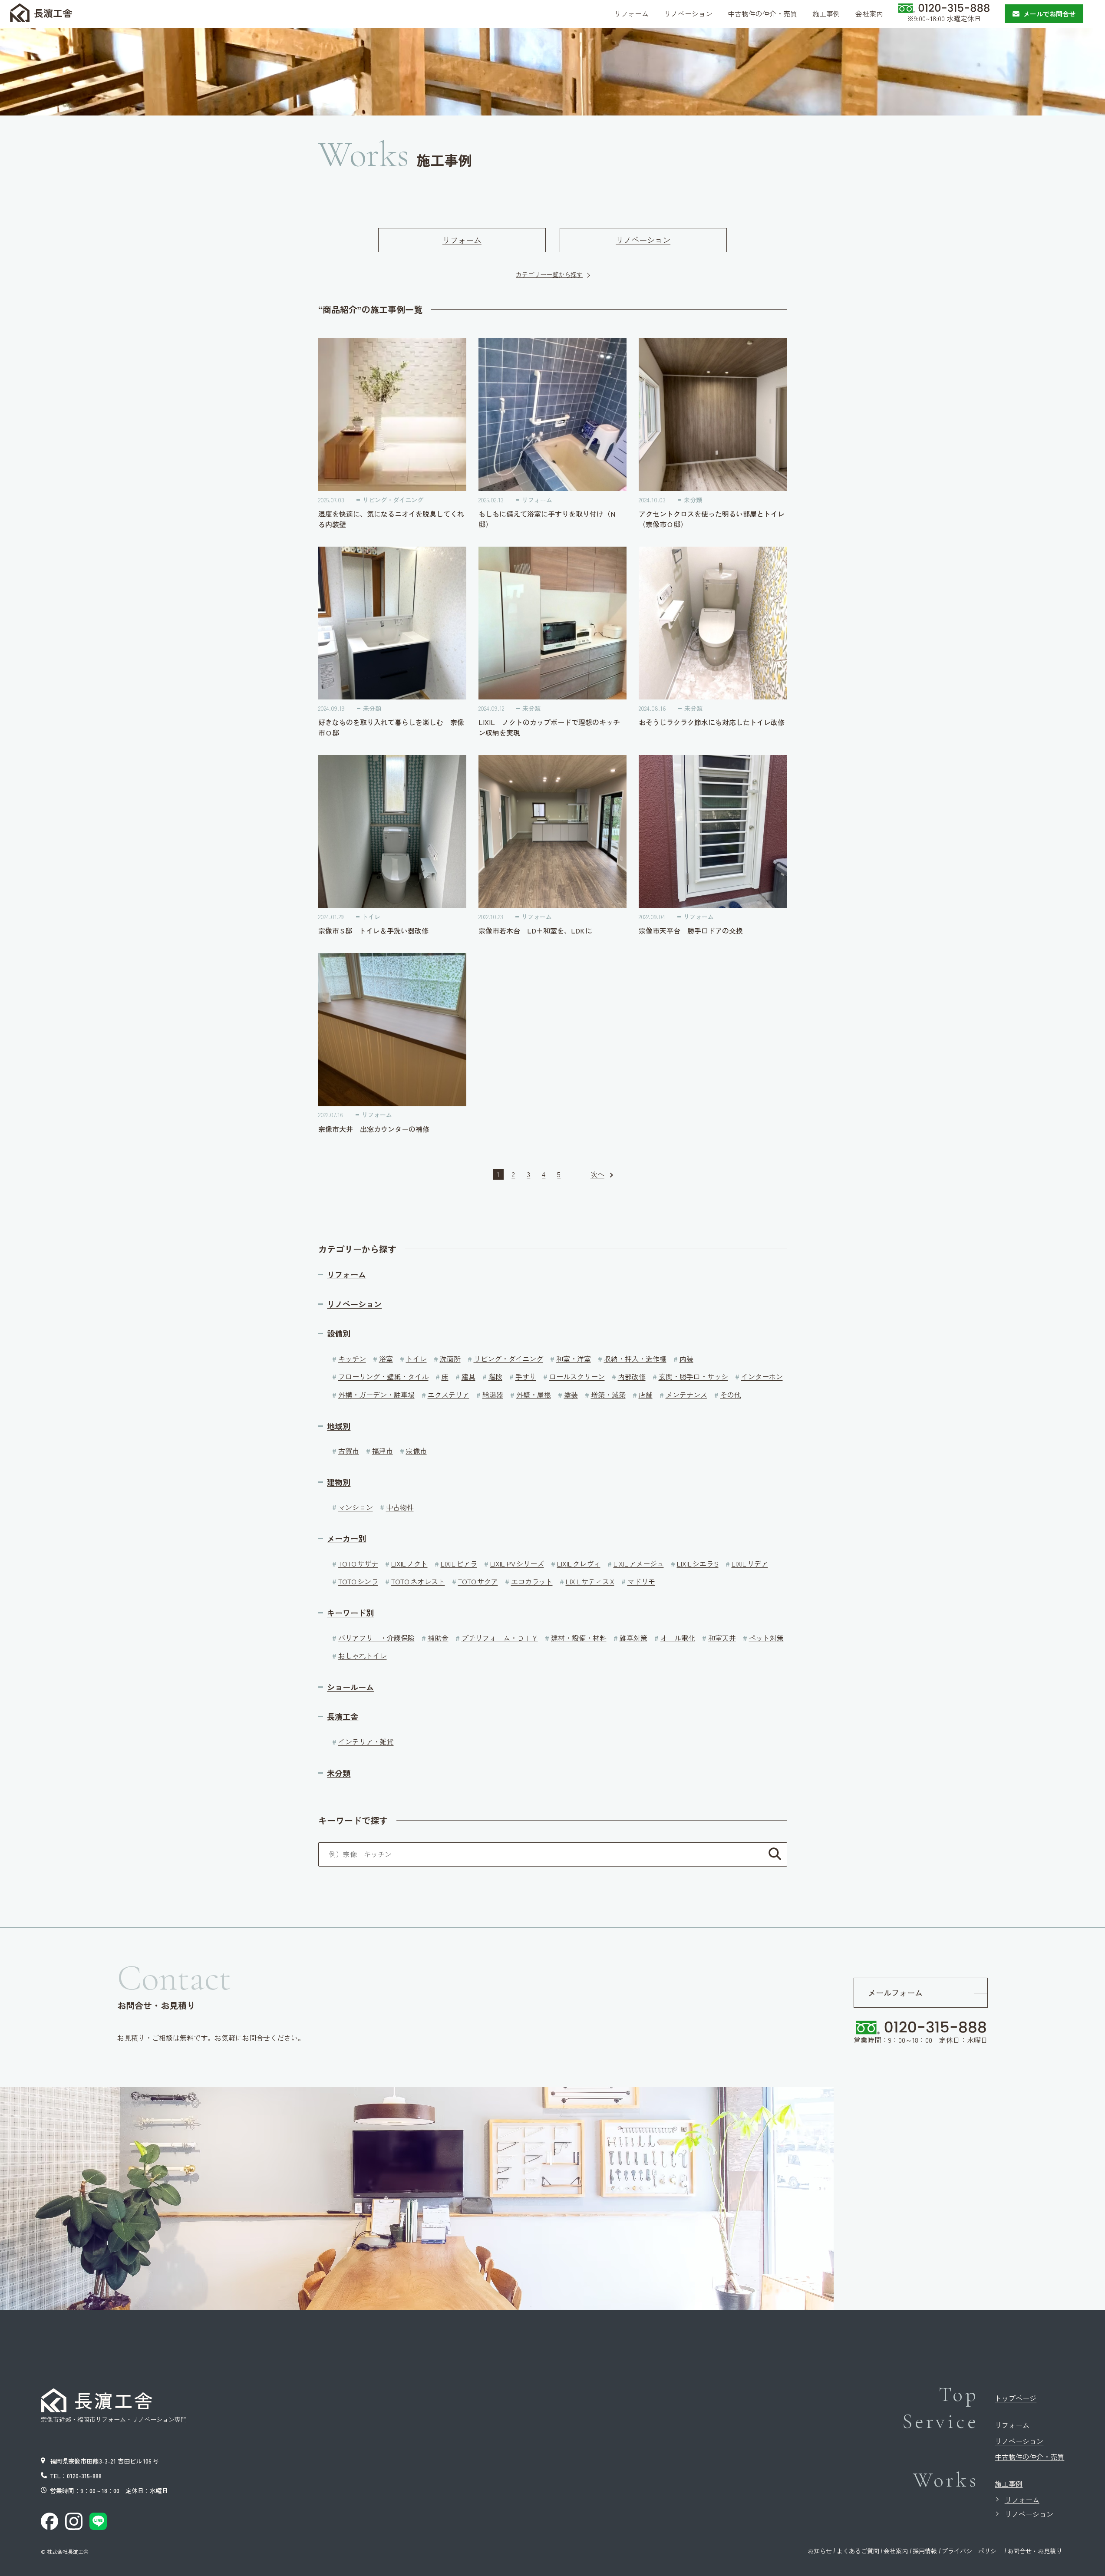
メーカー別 (346, 1539)
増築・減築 (608, 1395)
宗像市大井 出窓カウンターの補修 (374, 1129)
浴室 (386, 1359)
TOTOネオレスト (418, 1581)
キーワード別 (350, 1613)
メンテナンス (686, 1395)
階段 (495, 1376)
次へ (597, 1174)
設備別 (339, 1334)
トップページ (1016, 2398)
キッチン (352, 1359)
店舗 (646, 1395)
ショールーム (350, 1687)
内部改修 (632, 1376)
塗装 (571, 1395)
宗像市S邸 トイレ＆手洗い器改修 (377, 930)
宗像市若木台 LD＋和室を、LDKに (535, 930)
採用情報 (925, 2551)
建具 (468, 1376)
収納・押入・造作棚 (635, 1359)
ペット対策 (766, 1638)
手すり (526, 1376)
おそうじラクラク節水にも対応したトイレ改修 (712, 722)
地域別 (339, 1426)
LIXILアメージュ (639, 1563)
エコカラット (532, 1581)
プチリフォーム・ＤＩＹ (500, 1638)
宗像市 (416, 1451)
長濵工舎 (53, 13)
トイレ (371, 917)
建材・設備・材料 (579, 1638)
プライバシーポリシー (972, 2551)
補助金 (438, 1638)
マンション (356, 1507)
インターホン (762, 1376)
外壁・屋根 (534, 1395)
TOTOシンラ (358, 1581)
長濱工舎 (343, 1717)
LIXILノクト (409, 1563)
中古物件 (400, 1507)
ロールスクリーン (577, 1376)
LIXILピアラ (459, 1563)
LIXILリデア (750, 1563)
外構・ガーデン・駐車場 (376, 1395)
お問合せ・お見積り (1035, 2551)
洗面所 (450, 1359)
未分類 (693, 500)
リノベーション (643, 240)
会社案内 (896, 2551)
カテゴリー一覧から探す (549, 274)
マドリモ (641, 1581)
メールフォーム (895, 1992)
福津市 (383, 1451)
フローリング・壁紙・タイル (383, 1376)
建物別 (339, 1482)
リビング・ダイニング (393, 500)
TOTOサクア (478, 1581)
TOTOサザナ (358, 1563)
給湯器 (493, 1395)
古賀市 (349, 1451)
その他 (731, 1395)
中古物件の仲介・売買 (1029, 2457)
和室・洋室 (574, 1359)
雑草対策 (633, 1638)
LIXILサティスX (590, 1581)
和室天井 (722, 1638)
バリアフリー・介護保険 (376, 1638)
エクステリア (449, 1395)
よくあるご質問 (858, 2551)
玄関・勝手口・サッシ (693, 1376)
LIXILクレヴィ (579, 1563)
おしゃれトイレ (363, 1656)
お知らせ (820, 2551)
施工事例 (1009, 2484)
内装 (686, 1359)
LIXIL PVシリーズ (517, 1563)
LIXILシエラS (698, 1563)
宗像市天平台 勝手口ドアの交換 (691, 930)
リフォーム (462, 240)
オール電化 (678, 1638)
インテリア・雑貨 (366, 1742)
